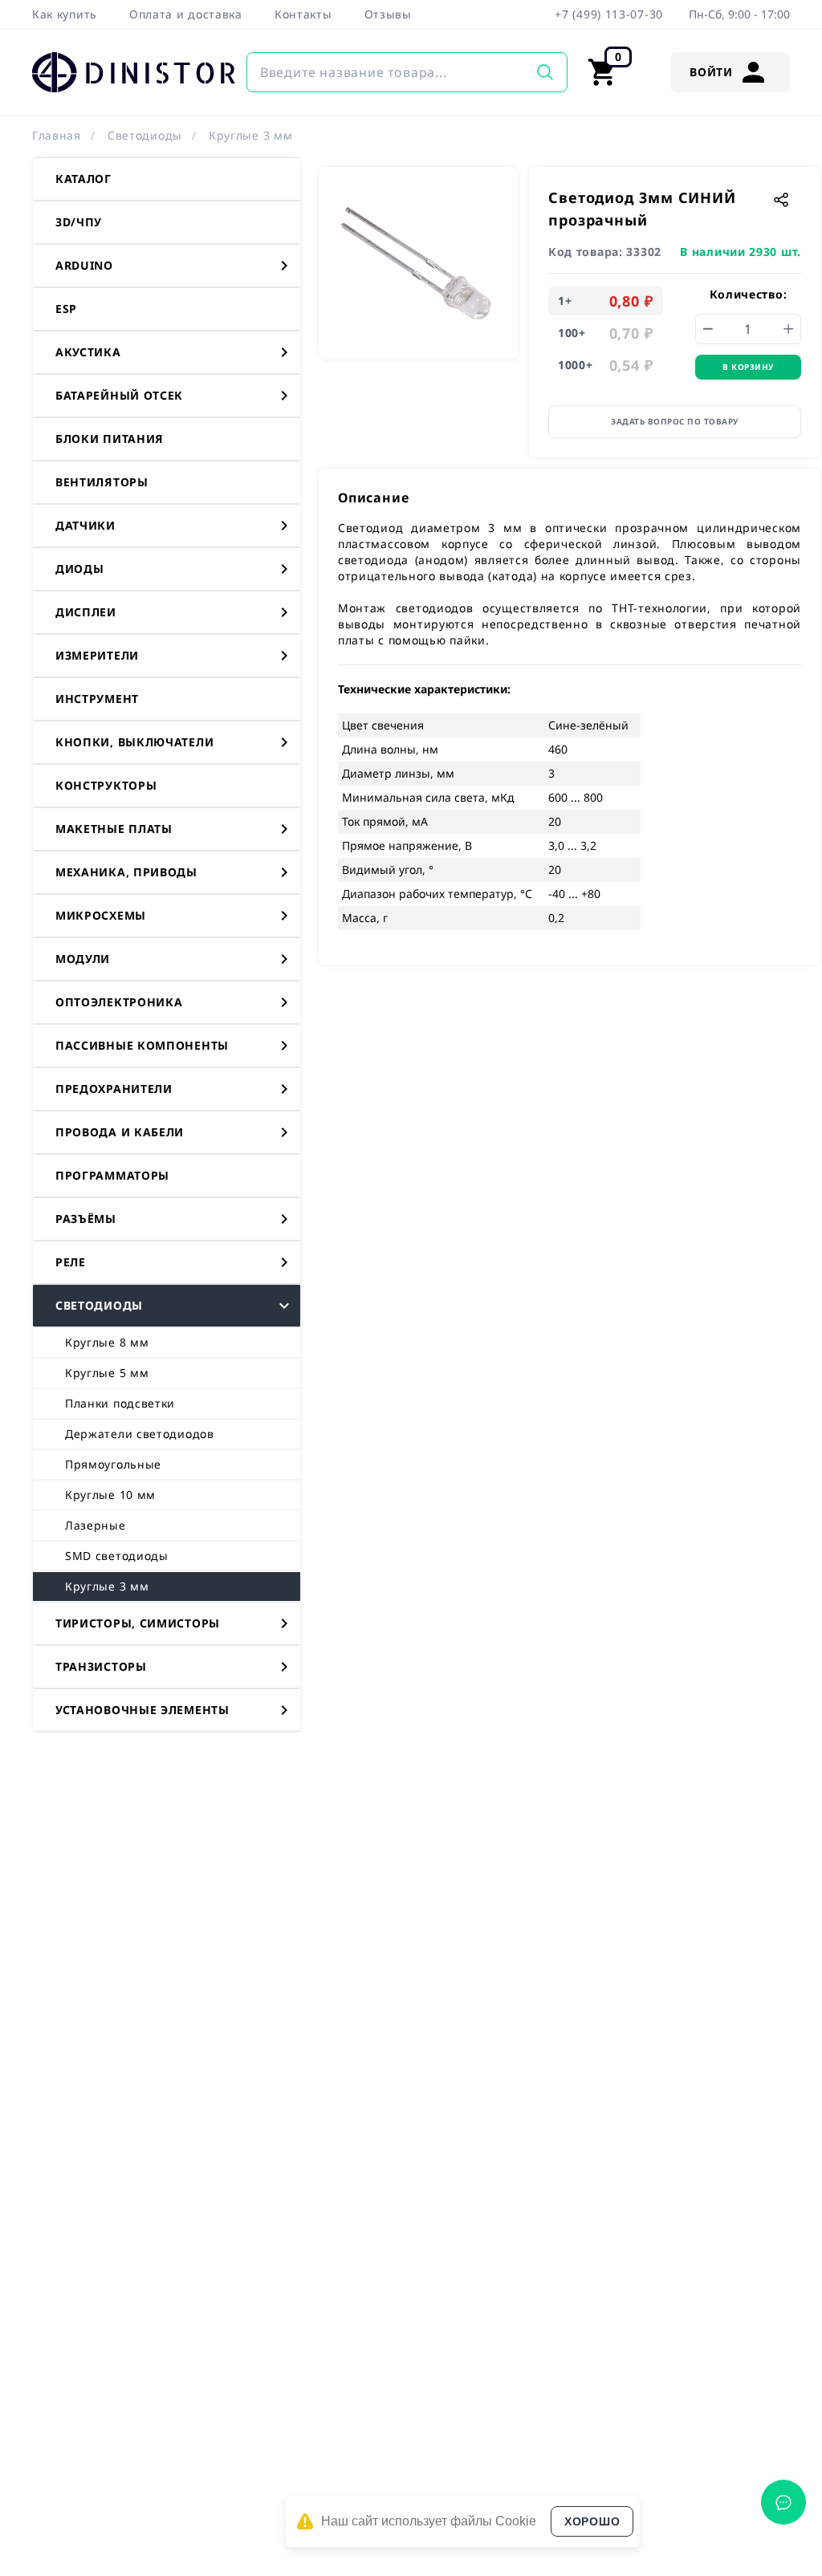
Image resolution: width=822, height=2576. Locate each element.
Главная (57, 135)
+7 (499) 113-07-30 (609, 14)
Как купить (65, 14)
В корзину (748, 367)
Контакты (303, 14)
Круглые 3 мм (250, 135)
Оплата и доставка (186, 14)
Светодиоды (145, 135)
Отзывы (388, 14)
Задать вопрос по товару (675, 421)
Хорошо (592, 2521)
